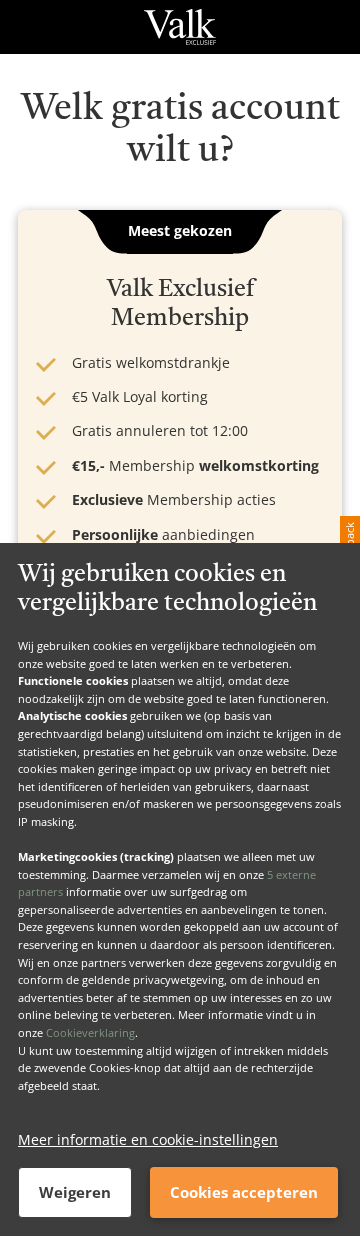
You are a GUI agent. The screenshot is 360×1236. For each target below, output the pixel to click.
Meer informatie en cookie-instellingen (148, 1139)
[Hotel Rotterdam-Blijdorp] (179, 27)
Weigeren (75, 1192)
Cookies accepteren (244, 1192)
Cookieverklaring (90, 1032)
